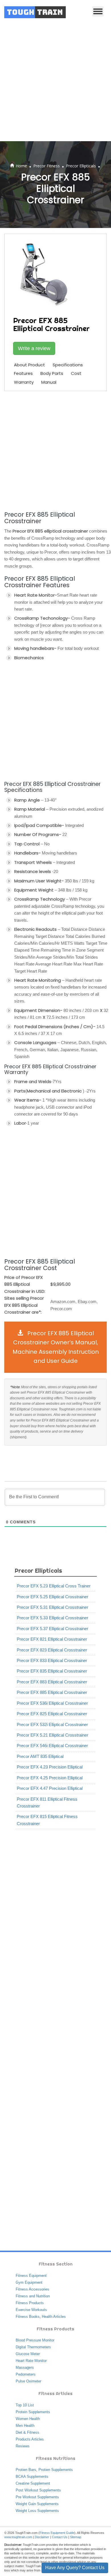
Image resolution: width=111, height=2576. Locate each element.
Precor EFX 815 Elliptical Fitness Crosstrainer (47, 1820)
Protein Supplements (33, 2412)
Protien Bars (26, 2470)
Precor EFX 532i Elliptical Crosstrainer (52, 1724)
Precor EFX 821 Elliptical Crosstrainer (52, 1639)
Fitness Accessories (32, 2289)
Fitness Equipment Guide (57, 2533)
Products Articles (30, 2439)
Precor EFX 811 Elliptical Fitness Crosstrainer (47, 1802)
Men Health (25, 2426)
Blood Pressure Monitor (35, 2340)
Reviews (23, 2446)
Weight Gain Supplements (37, 2504)
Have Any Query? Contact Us (75, 2568)
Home (21, 166)
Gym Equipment (29, 2282)
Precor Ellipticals (81, 166)
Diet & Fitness (27, 2432)
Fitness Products (30, 2303)
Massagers (25, 2368)
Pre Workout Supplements (37, 2497)
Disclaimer (42, 2537)
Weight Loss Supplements (37, 2511)
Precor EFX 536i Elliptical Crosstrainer (52, 1703)
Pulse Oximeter (28, 2381)
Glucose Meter (28, 2354)
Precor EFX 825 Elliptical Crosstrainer (52, 1714)
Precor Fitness (47, 166)
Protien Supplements (56, 2470)
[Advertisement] (55, 83)
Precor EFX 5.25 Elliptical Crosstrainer (53, 1597)
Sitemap (76, 2537)
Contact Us (60, 2537)
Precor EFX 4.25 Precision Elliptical (50, 1778)
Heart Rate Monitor (31, 2361)
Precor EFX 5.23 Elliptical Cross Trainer (54, 1586)
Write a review (34, 348)
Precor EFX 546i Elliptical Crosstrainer (52, 1746)
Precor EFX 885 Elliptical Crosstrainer (52, 1692)
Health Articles (54, 2317)
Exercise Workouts (31, 2310)
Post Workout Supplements (38, 2490)
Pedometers (26, 2374)
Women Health (28, 2419)
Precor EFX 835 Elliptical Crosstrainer (52, 1671)
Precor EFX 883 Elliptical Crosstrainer (52, 1682)
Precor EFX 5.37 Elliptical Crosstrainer (53, 1629)
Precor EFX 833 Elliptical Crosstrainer (52, 1660)
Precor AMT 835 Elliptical (40, 1756)
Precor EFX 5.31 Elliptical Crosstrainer (53, 1607)
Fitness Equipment (31, 2276)
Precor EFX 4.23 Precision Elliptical (50, 1767)
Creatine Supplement (33, 2483)
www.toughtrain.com (18, 2537)
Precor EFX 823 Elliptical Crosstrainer (52, 1650)
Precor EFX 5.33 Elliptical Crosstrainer (53, 1618)
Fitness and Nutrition (33, 2296)
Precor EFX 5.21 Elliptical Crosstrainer (53, 1735)
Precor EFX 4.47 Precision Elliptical (50, 1788)
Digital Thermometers (33, 2347)
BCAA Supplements (32, 2477)
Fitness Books (28, 2317)
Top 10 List (25, 2405)
